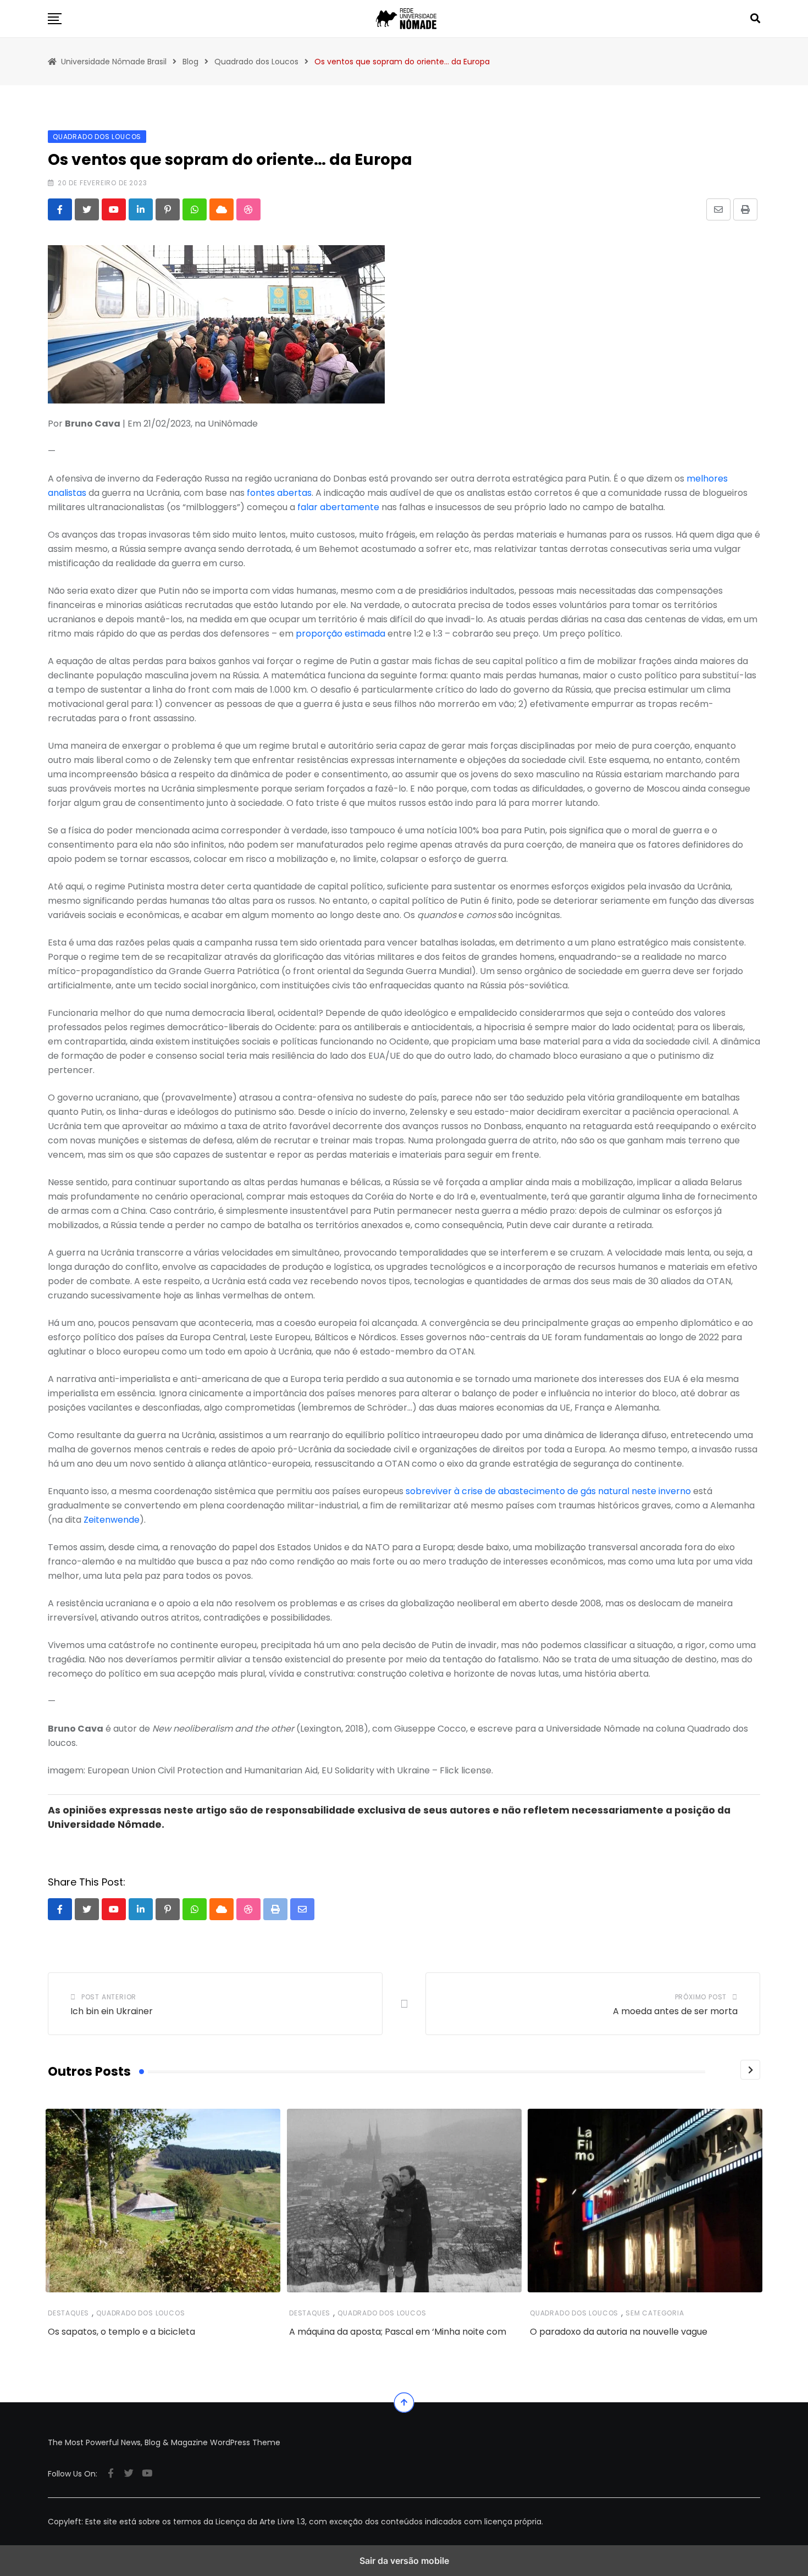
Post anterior (109, 1997)
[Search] (755, 18)
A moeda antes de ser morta (675, 2011)
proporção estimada (341, 634)
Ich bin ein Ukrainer (112, 2011)
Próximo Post (701, 1997)
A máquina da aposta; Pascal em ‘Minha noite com (398, 2332)
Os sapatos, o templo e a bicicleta (121, 2332)
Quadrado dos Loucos (140, 2313)
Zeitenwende (112, 1520)
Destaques (68, 2313)
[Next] (750, 2070)
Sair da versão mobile (404, 2561)
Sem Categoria (655, 2313)
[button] (55, 19)
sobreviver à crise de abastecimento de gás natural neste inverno (548, 1491)
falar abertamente (338, 507)
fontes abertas (279, 493)
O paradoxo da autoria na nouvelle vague (619, 2332)
